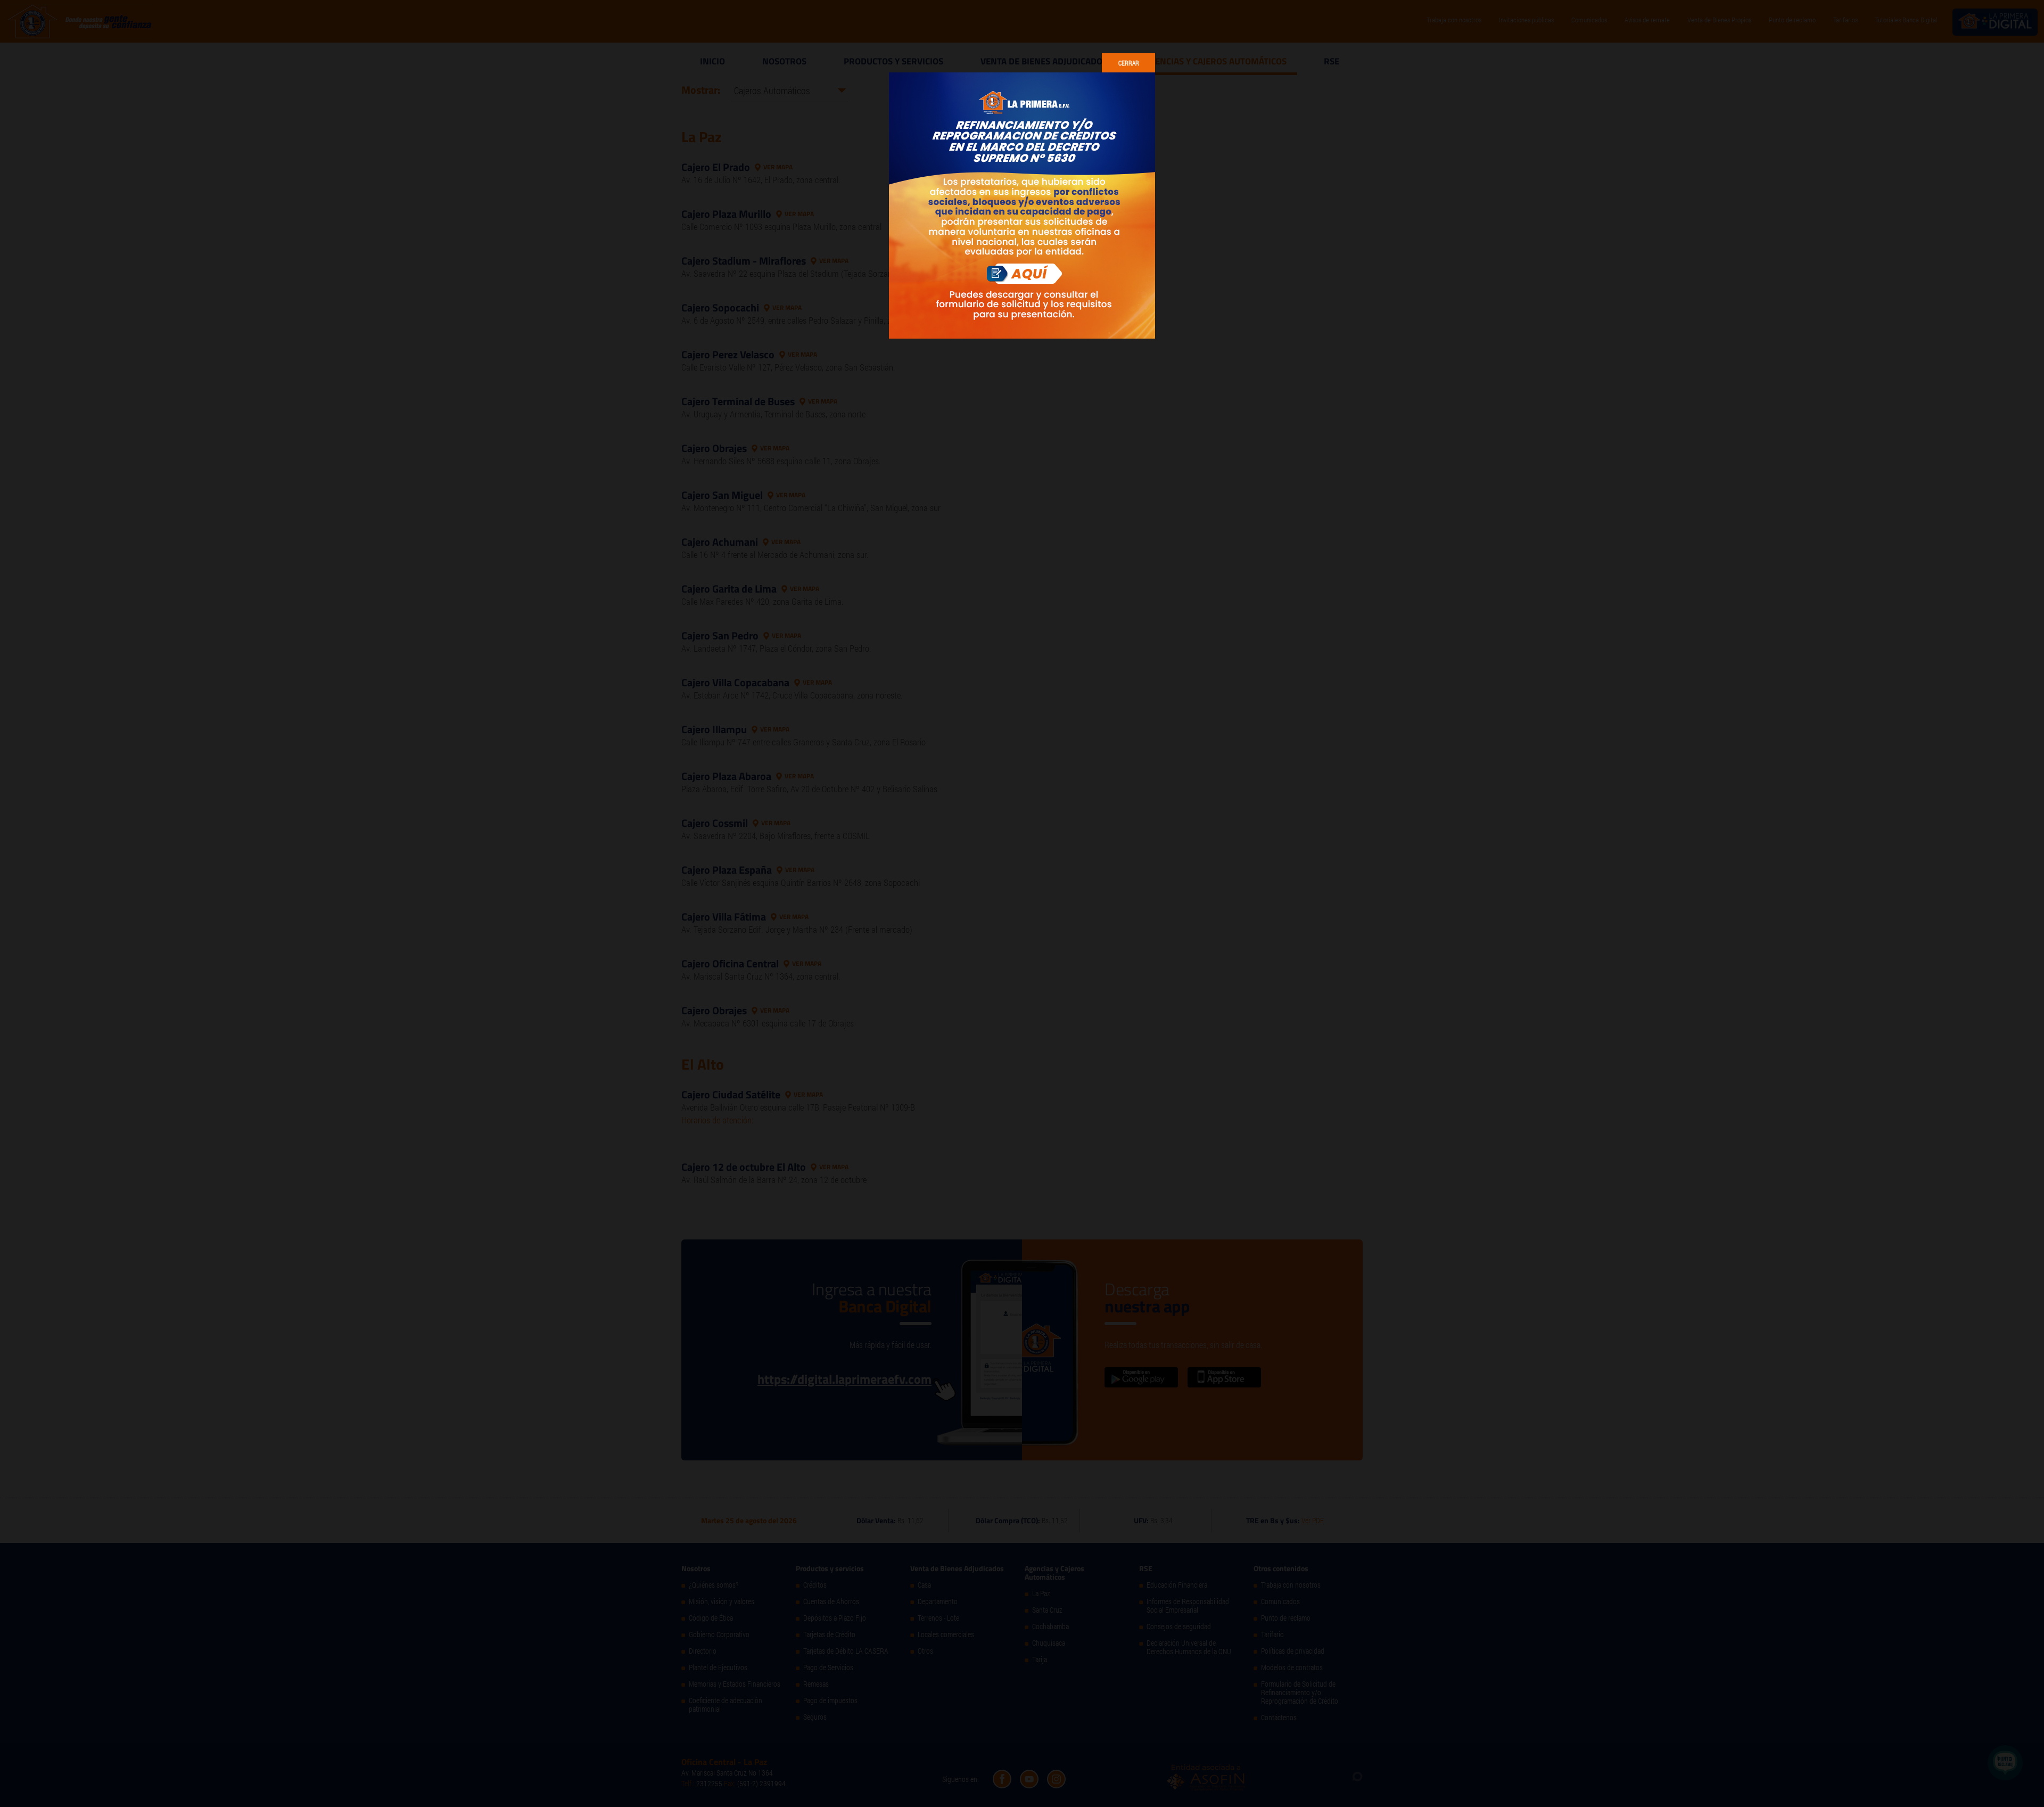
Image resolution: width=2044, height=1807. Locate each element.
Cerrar (1129, 63)
